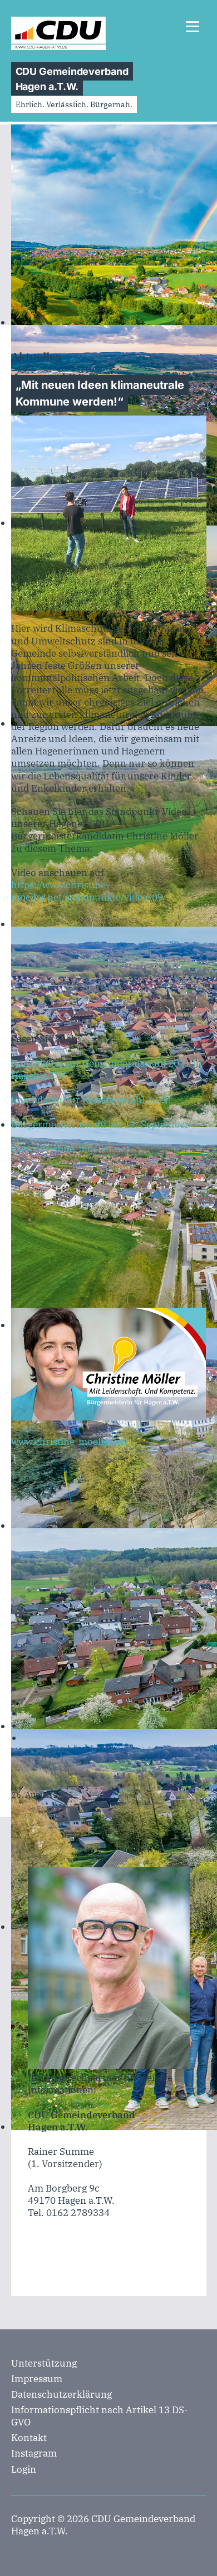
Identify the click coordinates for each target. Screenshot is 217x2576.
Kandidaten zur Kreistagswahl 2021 (90, 1100)
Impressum (37, 2379)
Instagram (34, 2453)
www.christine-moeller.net (70, 1149)
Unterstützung (44, 2363)
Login (24, 2469)
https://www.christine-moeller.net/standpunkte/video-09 (87, 891)
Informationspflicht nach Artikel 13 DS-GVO (100, 2416)
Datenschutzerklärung (61, 2394)
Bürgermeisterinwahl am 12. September (100, 1124)
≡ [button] (193, 29)
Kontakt (29, 2438)
